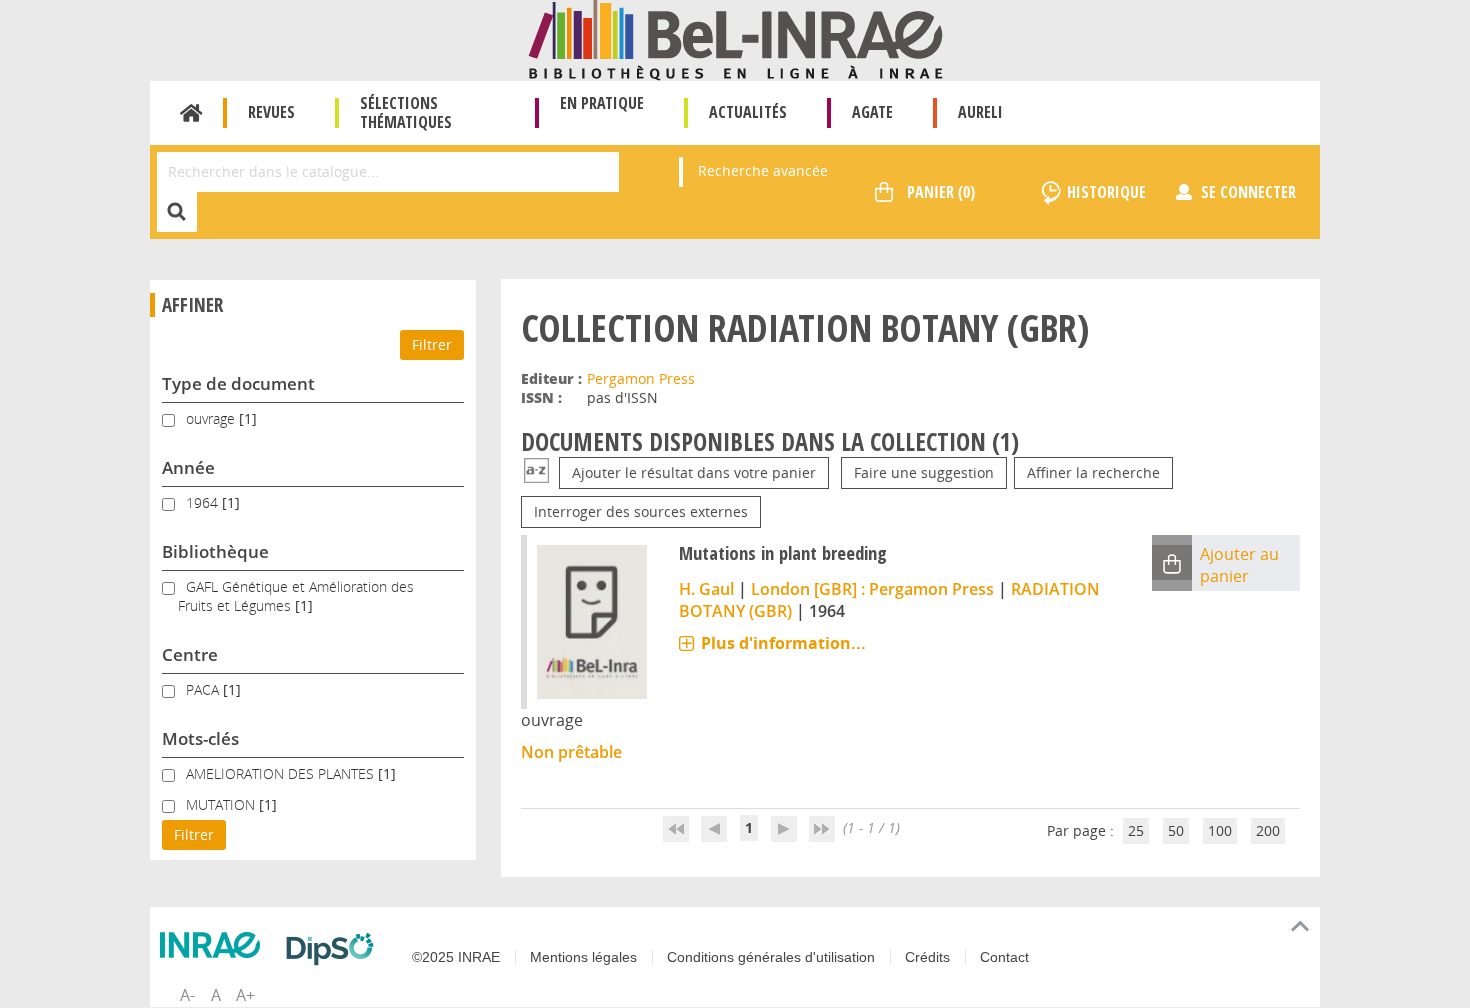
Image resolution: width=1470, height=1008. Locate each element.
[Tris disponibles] (536, 472)
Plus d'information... (783, 643)
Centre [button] (190, 654)
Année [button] (188, 467)
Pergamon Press (641, 378)
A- (187, 995)
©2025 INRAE (456, 957)
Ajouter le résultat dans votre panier (694, 472)
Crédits (927, 957)
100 (1220, 830)
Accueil (191, 113)
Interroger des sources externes (641, 511)
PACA (204, 689)
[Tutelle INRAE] (215, 945)
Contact (1004, 957)
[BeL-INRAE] (735, 38)
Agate (872, 112)
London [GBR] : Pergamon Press (872, 589)
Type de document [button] (238, 383)
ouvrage (212, 418)
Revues (271, 112)
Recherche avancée (763, 170)
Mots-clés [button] (200, 738)
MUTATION (222, 804)
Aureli (980, 112)
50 (1176, 830)
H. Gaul (706, 589)
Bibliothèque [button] (215, 551)
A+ (245, 995)
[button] (1172, 562)
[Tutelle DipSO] (335, 949)
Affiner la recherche (1093, 472)
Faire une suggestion (924, 472)
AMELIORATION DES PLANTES (282, 773)
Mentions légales (583, 957)
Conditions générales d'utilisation (771, 957)
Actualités (748, 112)
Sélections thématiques (406, 112)
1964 (204, 502)
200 (1268, 830)
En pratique (602, 103)
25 (1136, 830)
